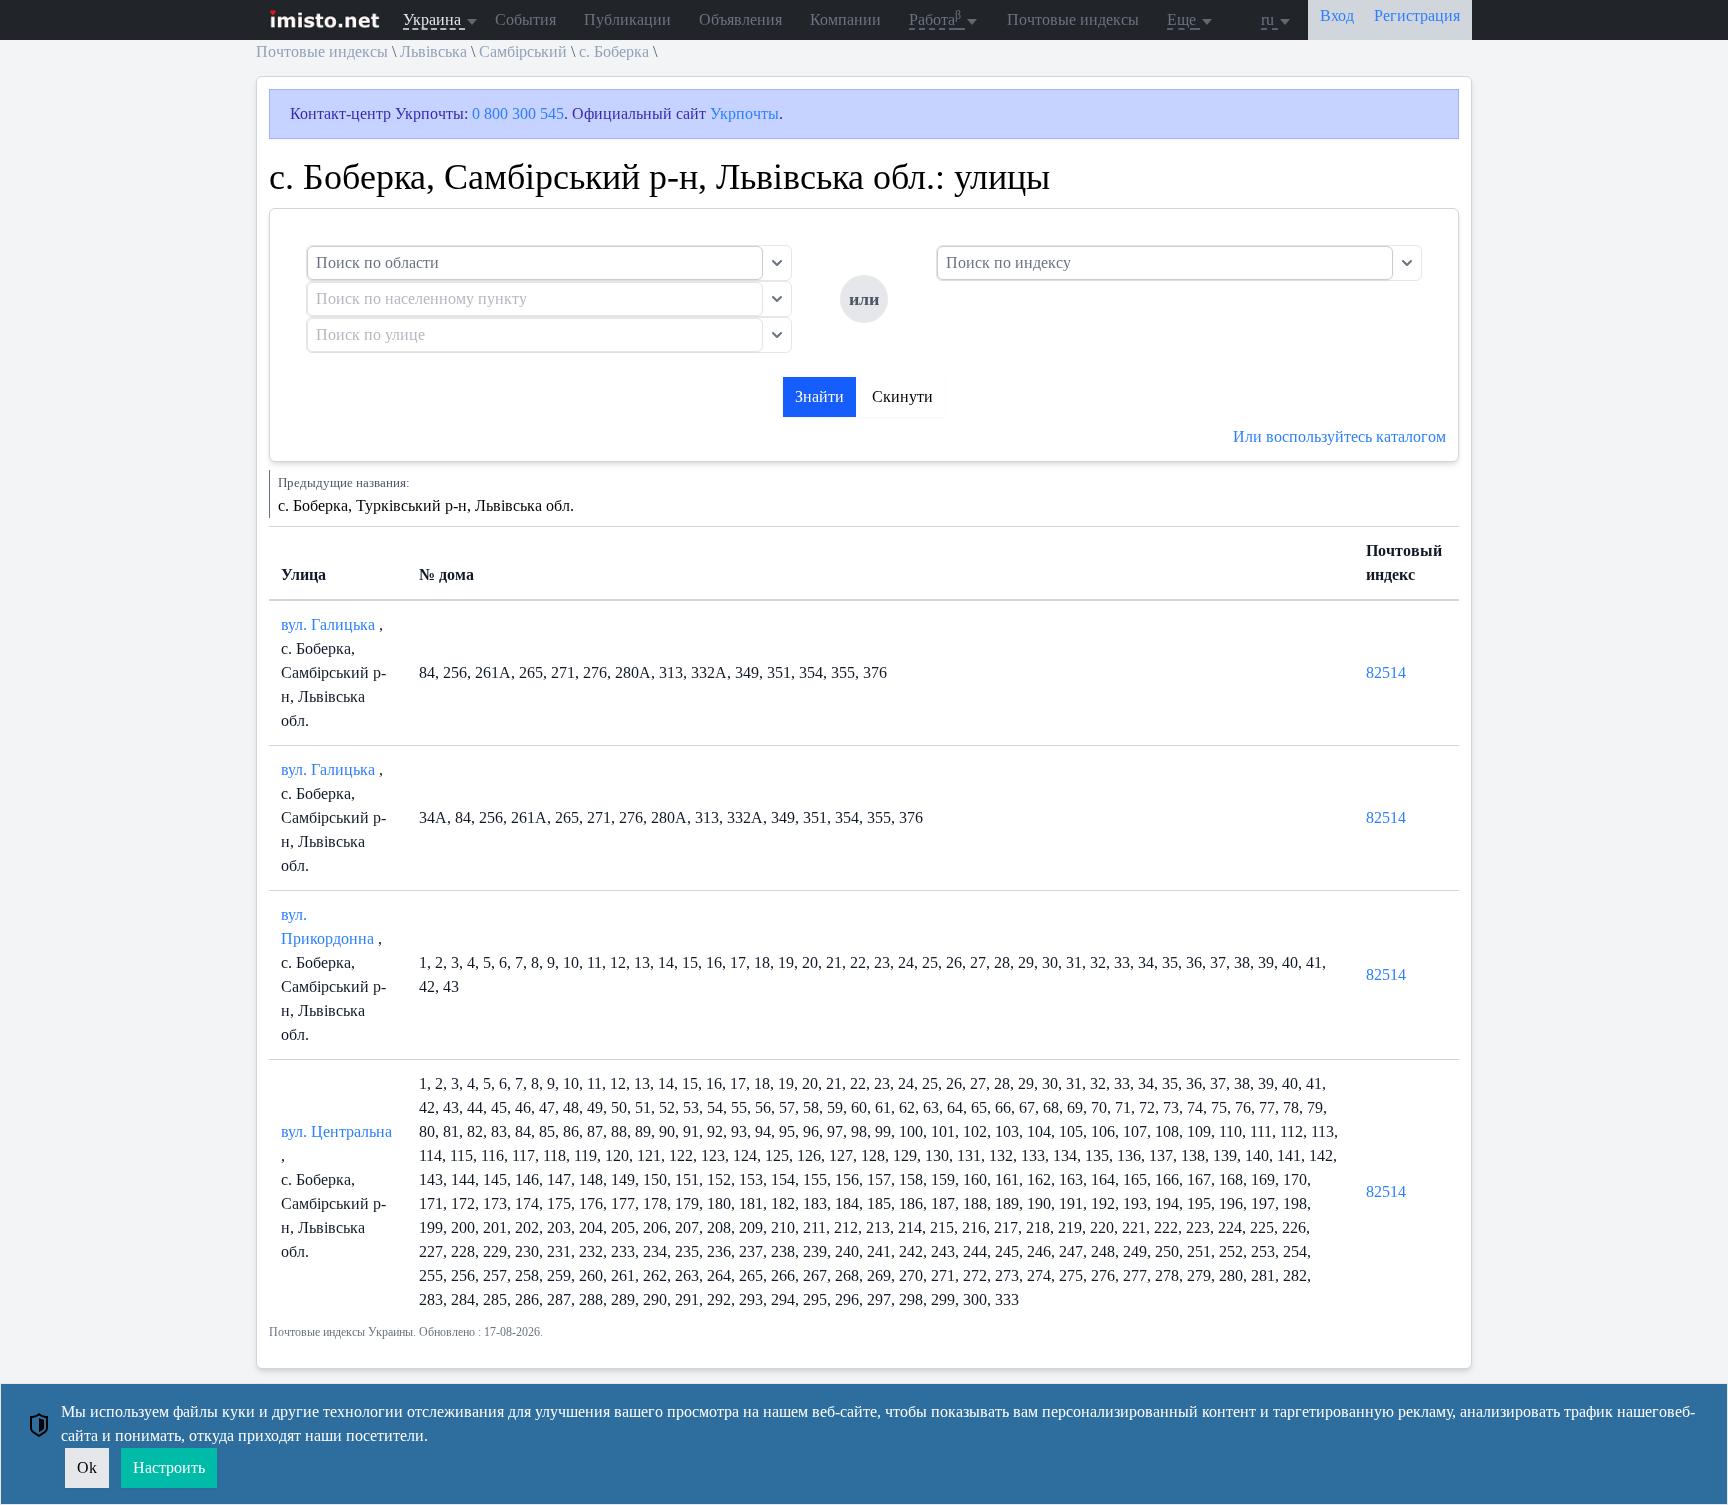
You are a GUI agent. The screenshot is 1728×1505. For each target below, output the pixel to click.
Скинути (902, 396)
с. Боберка (614, 51)
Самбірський (523, 51)
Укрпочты (744, 113)
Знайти (819, 396)
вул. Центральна (336, 1131)
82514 (1386, 672)
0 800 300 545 (518, 113)
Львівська (433, 51)
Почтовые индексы (1073, 19)
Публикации (627, 19)
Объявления (740, 19)
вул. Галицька (330, 624)
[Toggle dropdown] (777, 263)
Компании (845, 19)
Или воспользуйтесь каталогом (1339, 436)
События (525, 19)
